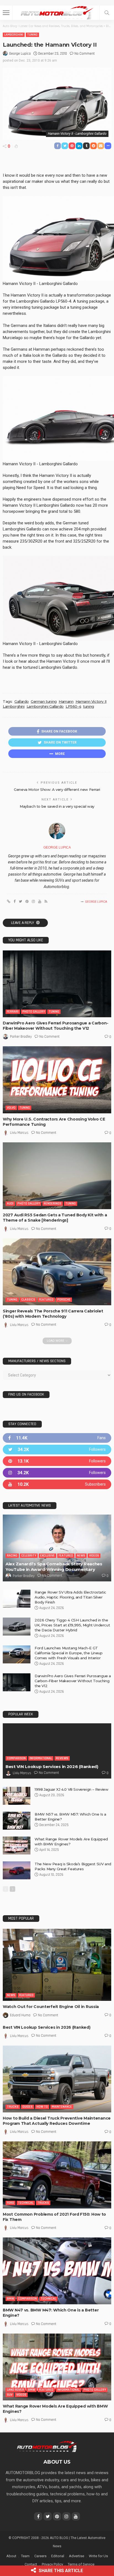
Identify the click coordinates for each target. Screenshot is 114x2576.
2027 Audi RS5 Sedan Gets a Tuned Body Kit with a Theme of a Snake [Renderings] (55, 1218)
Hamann (66, 701)
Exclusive (47, 1556)
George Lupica (20, 54)
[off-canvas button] (6, 13)
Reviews (62, 1758)
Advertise (77, 2556)
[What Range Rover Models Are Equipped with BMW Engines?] (17, 1846)
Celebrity (29, 1556)
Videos (94, 1556)
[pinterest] (57, 1461)
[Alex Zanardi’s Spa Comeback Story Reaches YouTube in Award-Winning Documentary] (57, 1548)
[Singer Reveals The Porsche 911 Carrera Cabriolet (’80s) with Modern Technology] (57, 1272)
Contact (31, 2564)
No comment (85, 54)
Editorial (58, 2556)
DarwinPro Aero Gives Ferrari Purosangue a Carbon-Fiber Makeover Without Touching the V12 (55, 1026)
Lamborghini (14, 35)
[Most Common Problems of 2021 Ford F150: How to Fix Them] (57, 2175)
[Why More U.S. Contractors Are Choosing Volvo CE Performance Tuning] (57, 1080)
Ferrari (13, 1012)
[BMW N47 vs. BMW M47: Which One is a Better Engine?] (57, 2271)
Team (25, 2556)
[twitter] (57, 1450)
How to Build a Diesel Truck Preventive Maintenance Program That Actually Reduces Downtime (57, 2121)
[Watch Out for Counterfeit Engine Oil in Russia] (57, 1965)
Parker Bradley (21, 1037)
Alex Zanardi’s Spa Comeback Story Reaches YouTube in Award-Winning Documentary (54, 1567)
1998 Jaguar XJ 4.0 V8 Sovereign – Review (71, 1789)
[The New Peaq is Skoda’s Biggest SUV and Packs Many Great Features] (17, 1870)
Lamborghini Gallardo (45, 706)
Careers (40, 2556)
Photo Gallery (34, 1012)
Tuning (32, 35)
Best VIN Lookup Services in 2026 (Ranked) (52, 1767)
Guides (28, 2107)
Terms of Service (81, 2564)
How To (42, 2107)
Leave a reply (23, 923)
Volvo (11, 1108)
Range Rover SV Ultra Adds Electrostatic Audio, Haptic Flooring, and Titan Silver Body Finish (70, 1597)
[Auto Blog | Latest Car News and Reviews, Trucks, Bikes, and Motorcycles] (47, 2446)
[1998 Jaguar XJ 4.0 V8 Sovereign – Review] (17, 1796)
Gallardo (22, 701)
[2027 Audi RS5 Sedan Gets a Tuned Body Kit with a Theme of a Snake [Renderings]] (57, 1176)
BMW (11, 2299)
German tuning (44, 701)
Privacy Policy (52, 2564)
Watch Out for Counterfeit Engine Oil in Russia (51, 2007)
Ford (11, 2203)
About (11, 2556)
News (81, 1556)
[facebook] (57, 1438)
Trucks (13, 2107)
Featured (46, 1300)
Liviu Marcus (19, 1133)
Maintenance (62, 2107)
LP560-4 (73, 706)
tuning (89, 706)
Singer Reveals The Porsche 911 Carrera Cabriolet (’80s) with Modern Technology (53, 1314)
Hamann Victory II (91, 701)
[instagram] (57, 1473)
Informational (41, 1758)
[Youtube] (57, 1484)
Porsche (64, 1300)
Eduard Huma (20, 2015)
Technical (26, 2203)
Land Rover (15, 2390)
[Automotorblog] (57, 12)
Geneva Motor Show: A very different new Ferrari (57, 789)
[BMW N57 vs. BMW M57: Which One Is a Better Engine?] (17, 1821)
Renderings (53, 1204)
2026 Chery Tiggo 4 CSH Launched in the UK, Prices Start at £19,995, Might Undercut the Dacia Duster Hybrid (72, 1625)
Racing (12, 1556)
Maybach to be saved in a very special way (57, 806)
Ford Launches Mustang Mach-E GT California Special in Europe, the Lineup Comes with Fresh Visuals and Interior (68, 1653)
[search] (107, 13)
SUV (10, 2395)
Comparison (16, 1758)
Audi (10, 1204)
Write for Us (98, 2556)
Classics (28, 1300)
